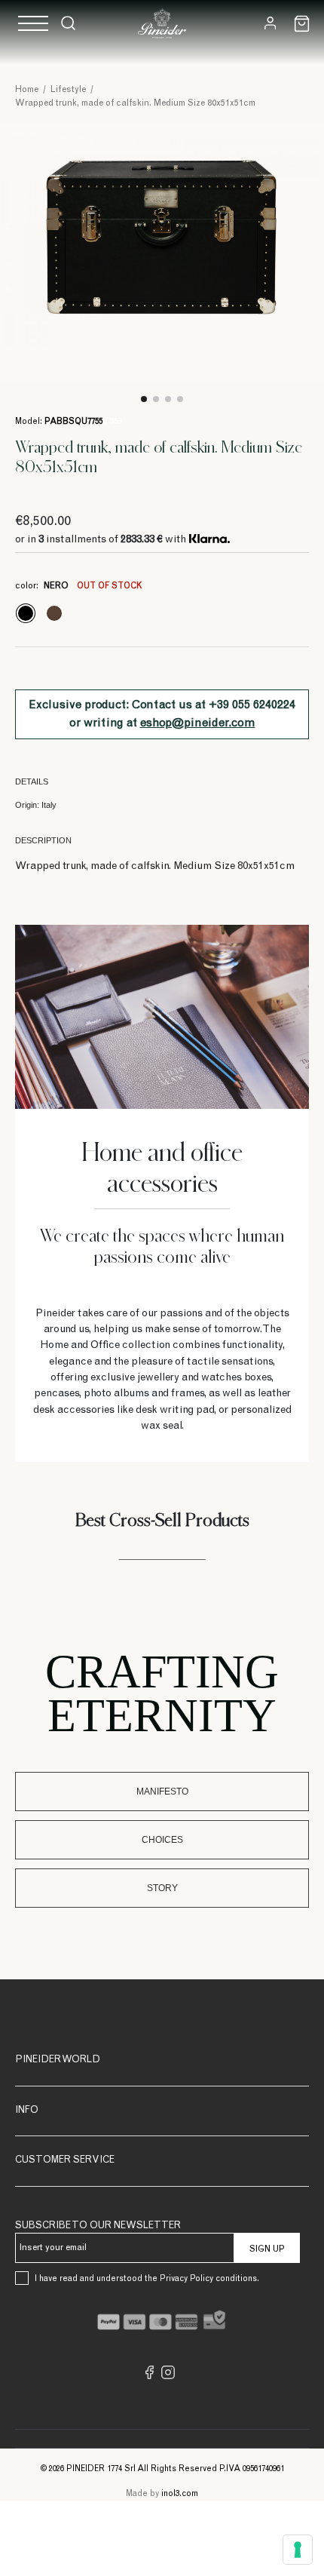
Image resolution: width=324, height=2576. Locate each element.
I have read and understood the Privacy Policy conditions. (147, 2279)
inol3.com (180, 2494)
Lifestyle (68, 90)
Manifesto (162, 1792)
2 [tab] (156, 399)
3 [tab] (168, 399)
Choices (162, 1840)
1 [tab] (144, 399)
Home (27, 90)
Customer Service (65, 2161)
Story (162, 1888)
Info (27, 2111)
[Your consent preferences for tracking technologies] (298, 2550)
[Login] (270, 23)
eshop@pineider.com (198, 723)
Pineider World (58, 2060)
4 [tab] (180, 399)
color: (78, 586)
